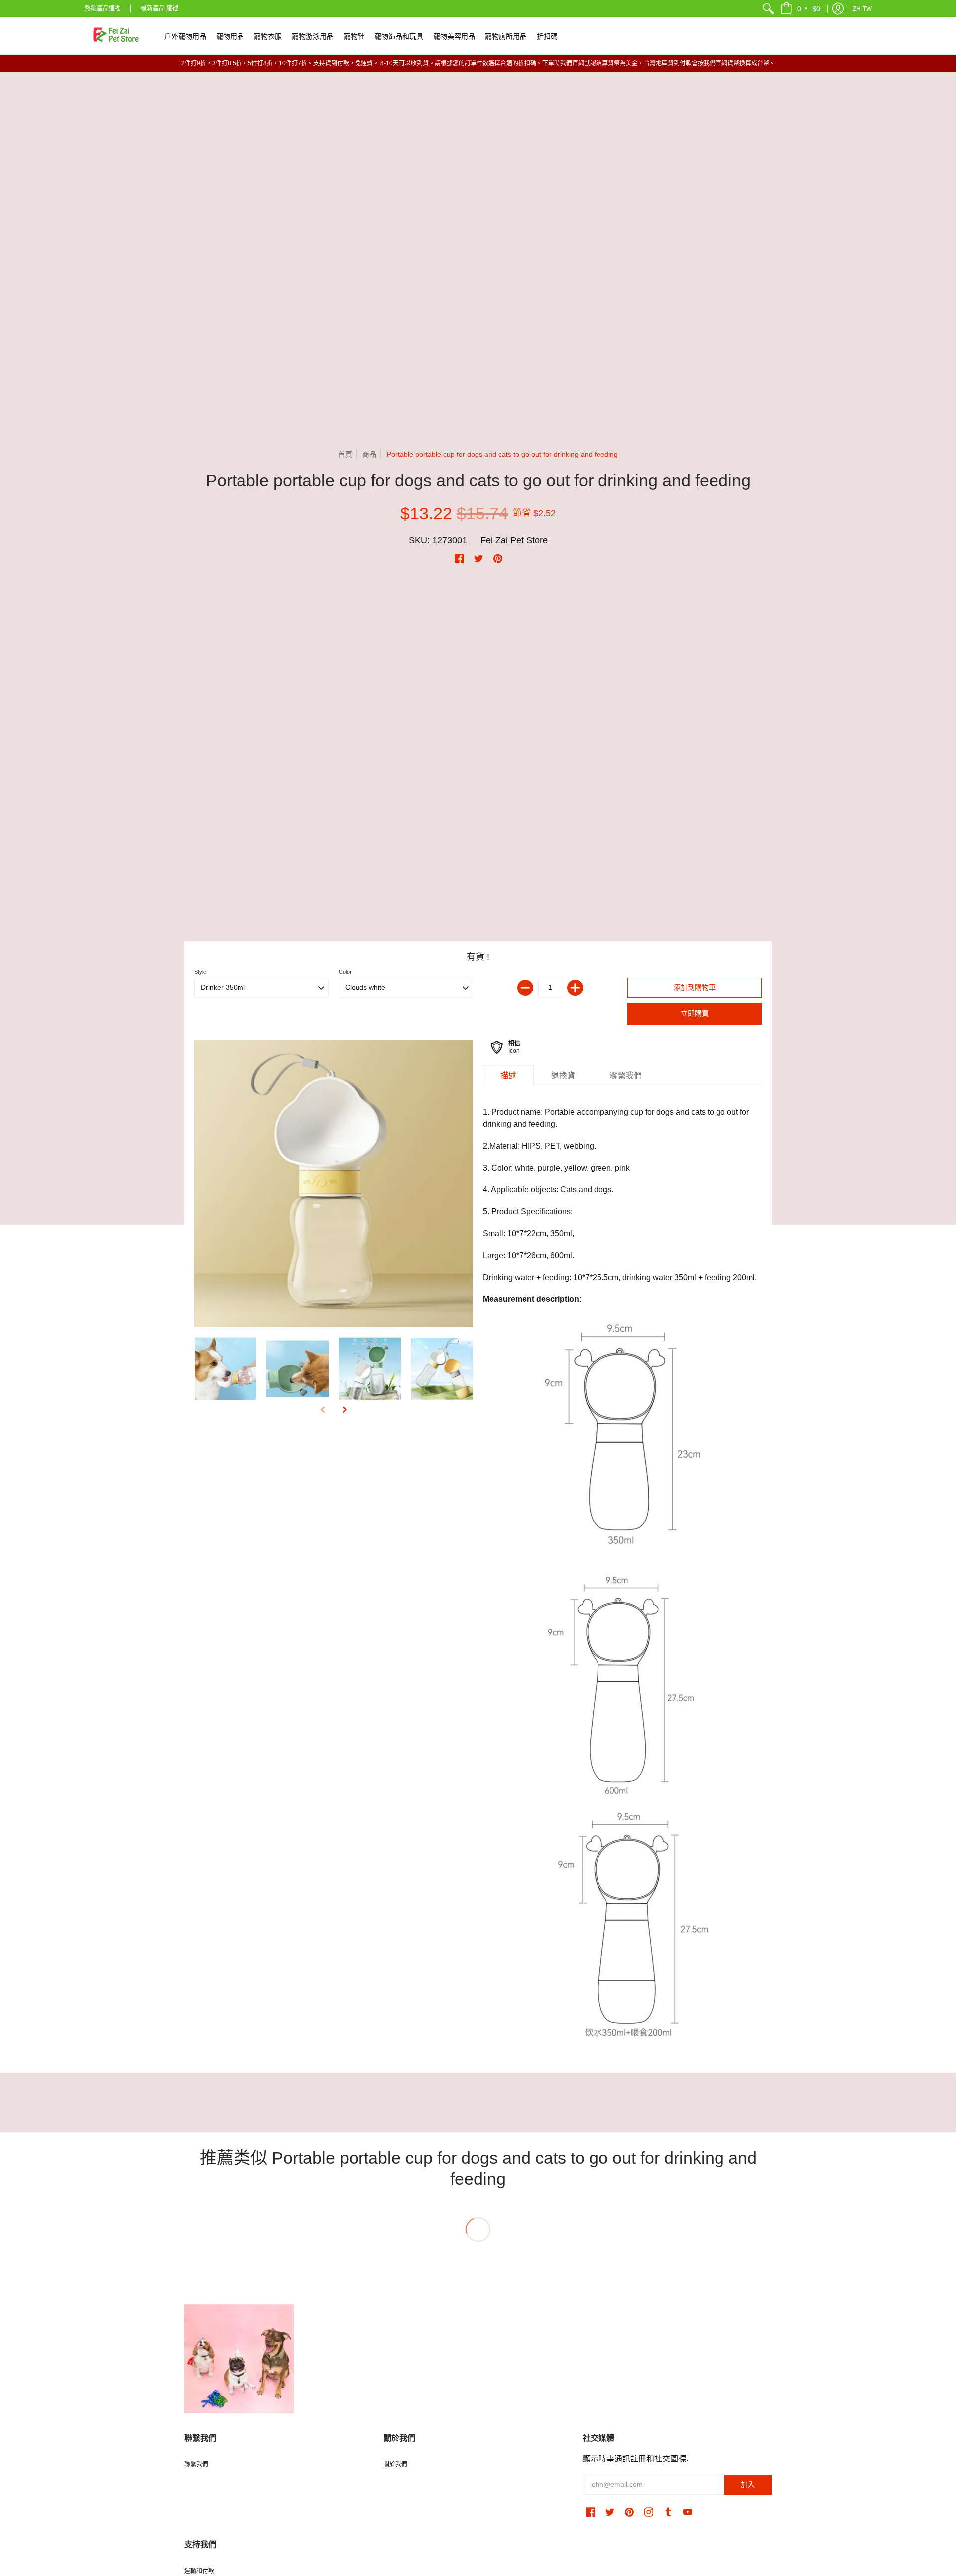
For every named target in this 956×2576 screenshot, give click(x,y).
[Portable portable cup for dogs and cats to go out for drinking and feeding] (334, 1184)
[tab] (508, 1076)
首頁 (345, 454)
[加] (575, 988)
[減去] (525, 988)
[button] (801, 9)
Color (345, 972)
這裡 (115, 8)
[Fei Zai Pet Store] (117, 36)
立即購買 (695, 1013)
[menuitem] (768, 9)
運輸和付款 (199, 2571)
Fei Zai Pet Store (514, 540)
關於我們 (395, 2464)
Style (200, 972)
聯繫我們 (196, 2464)
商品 (369, 454)
